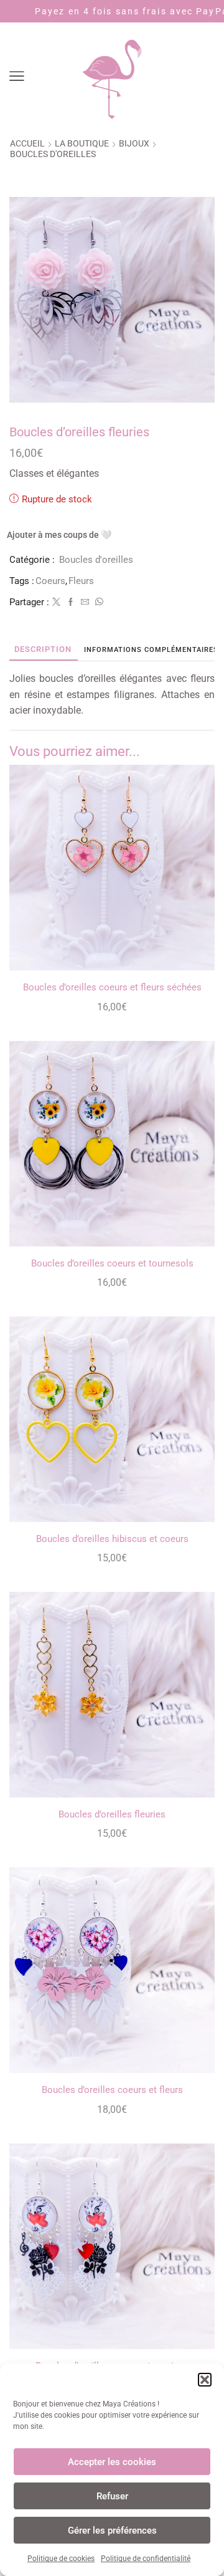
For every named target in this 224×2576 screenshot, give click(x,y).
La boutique (82, 143)
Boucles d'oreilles (53, 154)
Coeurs (50, 581)
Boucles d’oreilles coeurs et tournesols (112, 1263)
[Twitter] (56, 602)
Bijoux (134, 143)
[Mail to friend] (85, 602)
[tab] (43, 649)
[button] (205, 2380)
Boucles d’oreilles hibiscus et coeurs (112, 1539)
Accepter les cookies (112, 2462)
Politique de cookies (61, 2559)
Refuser (112, 2496)
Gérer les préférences (112, 2531)
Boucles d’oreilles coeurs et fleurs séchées (112, 987)
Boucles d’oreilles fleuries (112, 1814)
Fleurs (81, 581)
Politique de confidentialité (146, 2559)
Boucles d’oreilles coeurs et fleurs (112, 2090)
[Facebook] (71, 602)
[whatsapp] (98, 602)
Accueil (27, 143)
